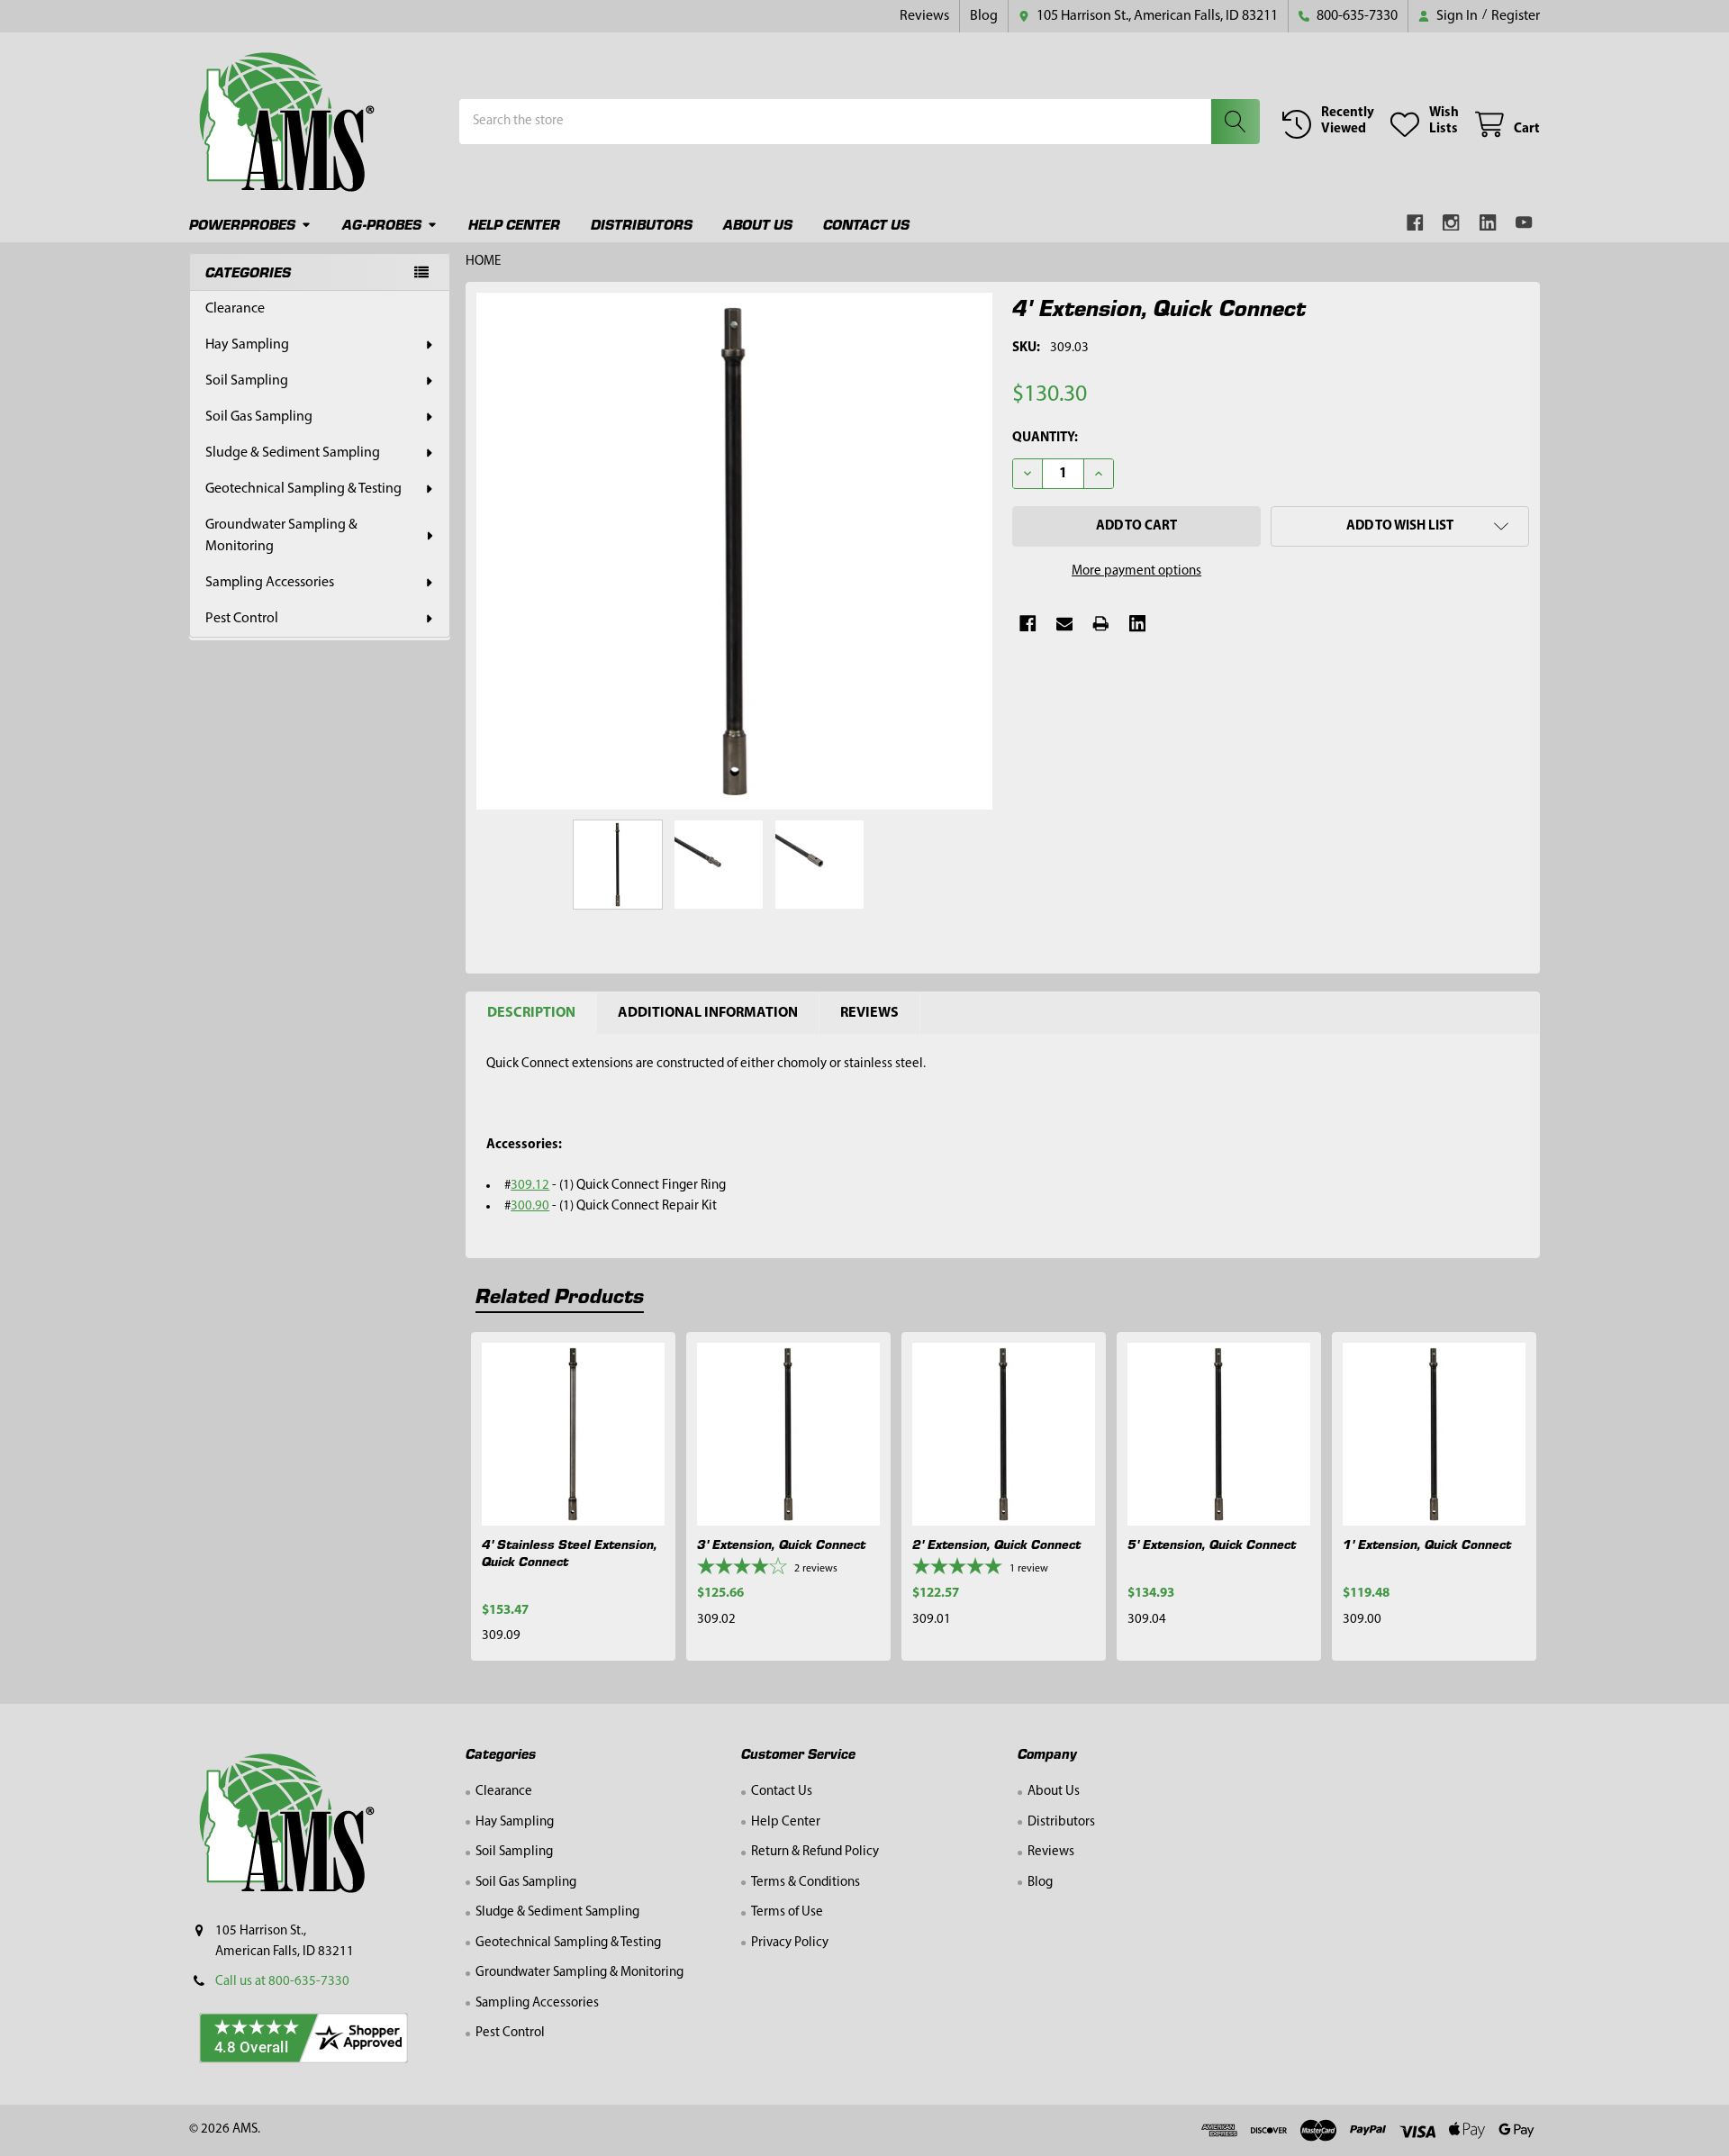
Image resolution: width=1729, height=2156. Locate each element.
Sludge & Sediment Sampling (293, 453)
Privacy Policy (790, 1943)
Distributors (642, 224)
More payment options (1136, 571)
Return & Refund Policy (815, 1852)
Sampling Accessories (270, 583)
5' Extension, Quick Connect (1212, 1544)
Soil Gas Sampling (259, 417)
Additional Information (708, 1013)
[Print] (1101, 624)
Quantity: (1045, 438)
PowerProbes (242, 224)
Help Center (514, 224)
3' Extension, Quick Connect (781, 1544)
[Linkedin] (1488, 223)
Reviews (924, 16)
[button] (1400, 526)
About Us (758, 224)
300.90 (530, 1206)
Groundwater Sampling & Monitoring (281, 536)
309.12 (530, 1186)
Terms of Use (787, 1912)
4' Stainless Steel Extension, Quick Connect (570, 1552)
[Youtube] (1525, 223)
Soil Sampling (247, 381)
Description (531, 1013)
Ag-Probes (382, 224)
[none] (735, 551)
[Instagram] (1452, 223)
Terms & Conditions (806, 1883)
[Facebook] (1415, 223)
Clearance (235, 309)
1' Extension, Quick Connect (1427, 1544)
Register (1516, 16)
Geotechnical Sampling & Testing (303, 489)
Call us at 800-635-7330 (282, 1982)
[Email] (1065, 624)
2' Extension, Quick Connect (996, 1544)
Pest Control (242, 619)
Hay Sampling (247, 345)
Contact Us (866, 224)
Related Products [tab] (560, 1295)
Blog (984, 16)
